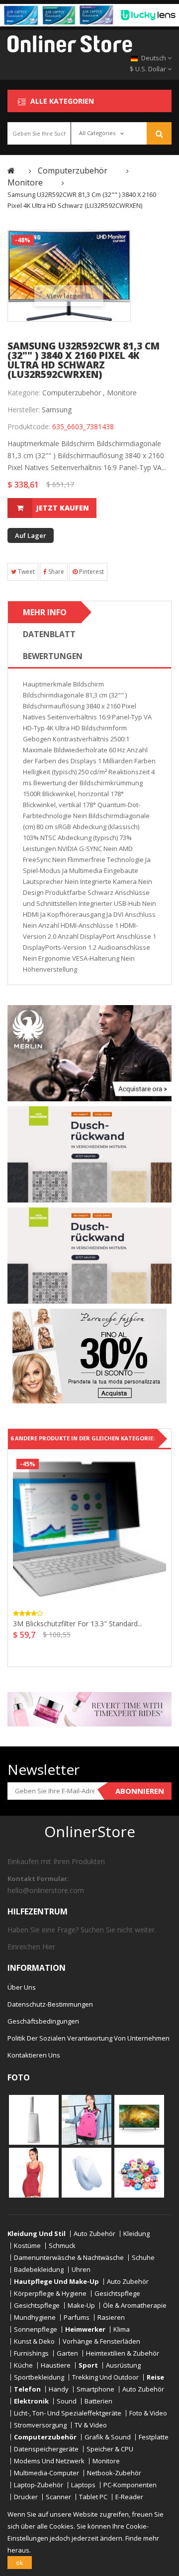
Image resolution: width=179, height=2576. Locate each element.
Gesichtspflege (117, 2294)
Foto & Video (148, 2413)
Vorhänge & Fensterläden (101, 2341)
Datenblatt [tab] (49, 634)
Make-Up (81, 2306)
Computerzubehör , (74, 393)
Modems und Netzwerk (49, 2461)
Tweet (26, 572)
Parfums (77, 2318)
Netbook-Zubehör (114, 2473)
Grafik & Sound (108, 2437)
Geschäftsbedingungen (43, 2021)
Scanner (58, 2497)
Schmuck (62, 2246)
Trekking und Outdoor (105, 2377)
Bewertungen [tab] (53, 656)
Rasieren (111, 2318)
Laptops (83, 2485)
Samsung (57, 410)
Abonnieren (140, 1791)
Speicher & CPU (110, 2449)
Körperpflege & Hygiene (50, 2294)
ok (20, 2563)
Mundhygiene (35, 2318)
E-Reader (129, 2497)
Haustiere (56, 2365)
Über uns (22, 1987)
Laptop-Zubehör (39, 2485)
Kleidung (136, 2234)
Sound (67, 2401)
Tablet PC (93, 2497)
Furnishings (31, 2353)
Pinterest (91, 572)
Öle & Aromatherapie (135, 2306)
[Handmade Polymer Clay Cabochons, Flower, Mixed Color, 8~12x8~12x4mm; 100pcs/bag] (139, 2172)
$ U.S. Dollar (149, 69)
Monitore (122, 393)
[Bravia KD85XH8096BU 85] (139, 2119)
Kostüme (27, 2246)
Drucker (26, 2497)
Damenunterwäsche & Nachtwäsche (69, 2258)
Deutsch (154, 58)
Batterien (98, 2401)
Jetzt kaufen (63, 508)
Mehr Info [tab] (45, 612)
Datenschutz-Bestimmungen (50, 2004)
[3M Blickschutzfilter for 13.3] (89, 1529)
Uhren (81, 2270)
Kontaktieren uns (34, 2055)
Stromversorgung (40, 2425)
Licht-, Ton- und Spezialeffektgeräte (68, 2413)
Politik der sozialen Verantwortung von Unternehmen (89, 2038)
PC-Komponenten (130, 2485)
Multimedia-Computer (46, 2473)
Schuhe (143, 2258)
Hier (49, 1947)
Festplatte (154, 2437)
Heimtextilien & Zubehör (123, 2353)
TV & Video (91, 2425)
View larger (66, 296)
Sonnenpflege (36, 2329)
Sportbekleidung (39, 2377)
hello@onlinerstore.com (46, 1890)
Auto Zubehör (94, 2234)
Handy (59, 2389)
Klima (122, 2329)
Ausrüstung (123, 2365)
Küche (23, 2365)
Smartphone (95, 2389)
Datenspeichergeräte (46, 2449)
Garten (67, 2353)
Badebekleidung (39, 2270)
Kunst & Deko (34, 2341)
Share (55, 572)
